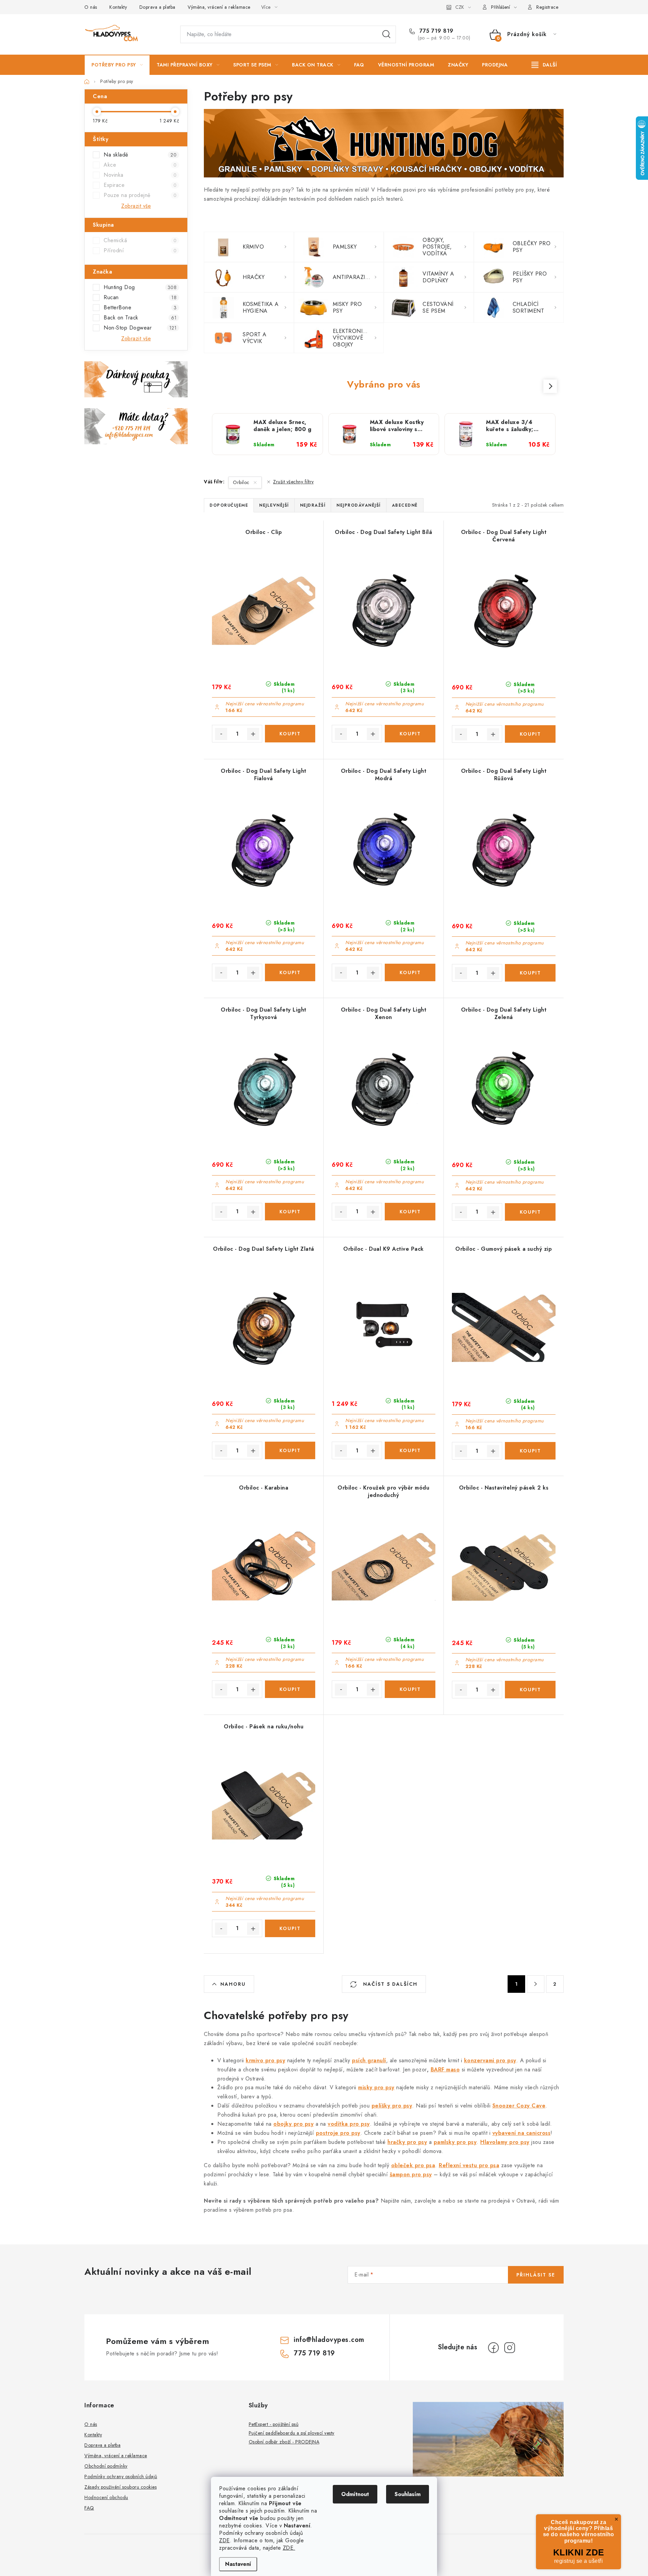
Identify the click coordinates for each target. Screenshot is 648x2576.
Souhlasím (408, 2494)
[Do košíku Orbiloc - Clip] (290, 734)
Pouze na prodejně (140, 195)
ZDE (224, 2540)
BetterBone (140, 307)
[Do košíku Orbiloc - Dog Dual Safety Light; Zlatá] (290, 1450)
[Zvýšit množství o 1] (253, 734)
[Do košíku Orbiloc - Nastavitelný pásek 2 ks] (530, 1690)
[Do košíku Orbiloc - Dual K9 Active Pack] (410, 1450)
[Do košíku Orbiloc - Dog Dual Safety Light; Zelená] (530, 1212)
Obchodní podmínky (106, 2466)
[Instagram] (510, 2348)
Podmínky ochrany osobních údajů (121, 2476)
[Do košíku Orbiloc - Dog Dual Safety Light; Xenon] (410, 1212)
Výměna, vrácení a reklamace (219, 7)
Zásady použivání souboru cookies (120, 2487)
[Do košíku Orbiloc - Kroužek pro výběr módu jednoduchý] (410, 1689)
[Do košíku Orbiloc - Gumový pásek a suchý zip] (530, 1451)
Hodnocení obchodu (106, 2497)
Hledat (386, 34)
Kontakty (118, 7)
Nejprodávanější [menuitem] (359, 505)
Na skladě (140, 155)
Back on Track (140, 318)
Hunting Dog (140, 287)
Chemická (140, 240)
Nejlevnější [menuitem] (274, 505)
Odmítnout (355, 2494)
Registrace (547, 7)
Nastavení (238, 2564)
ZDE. (289, 2548)
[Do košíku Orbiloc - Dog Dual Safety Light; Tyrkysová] (290, 1212)
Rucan (140, 297)
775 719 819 (436, 31)
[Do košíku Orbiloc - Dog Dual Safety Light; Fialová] (290, 972)
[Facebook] (493, 2348)
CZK (460, 7)
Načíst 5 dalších (389, 1984)
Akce (140, 165)
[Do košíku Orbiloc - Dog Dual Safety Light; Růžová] (530, 973)
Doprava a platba (157, 7)
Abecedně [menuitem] (405, 505)
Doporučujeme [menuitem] (229, 505)
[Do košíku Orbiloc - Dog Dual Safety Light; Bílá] (410, 734)
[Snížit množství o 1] (221, 734)
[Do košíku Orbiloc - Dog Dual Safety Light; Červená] (530, 734)
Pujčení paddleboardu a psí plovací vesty (292, 2433)
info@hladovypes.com (329, 2340)
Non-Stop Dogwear (140, 328)
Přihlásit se (536, 2275)
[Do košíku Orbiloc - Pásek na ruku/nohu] (290, 1928)
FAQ (89, 2508)
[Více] (544, 65)
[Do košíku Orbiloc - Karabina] (290, 1689)
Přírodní (140, 250)
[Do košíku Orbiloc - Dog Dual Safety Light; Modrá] (410, 972)
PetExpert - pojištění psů (274, 2424)
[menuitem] (117, 65)
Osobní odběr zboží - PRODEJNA (284, 2442)
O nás (91, 7)
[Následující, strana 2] (536, 1984)
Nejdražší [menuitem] (313, 505)
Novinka (140, 175)
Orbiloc (242, 482)
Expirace (140, 185)
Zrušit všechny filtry (293, 482)
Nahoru (233, 1984)
